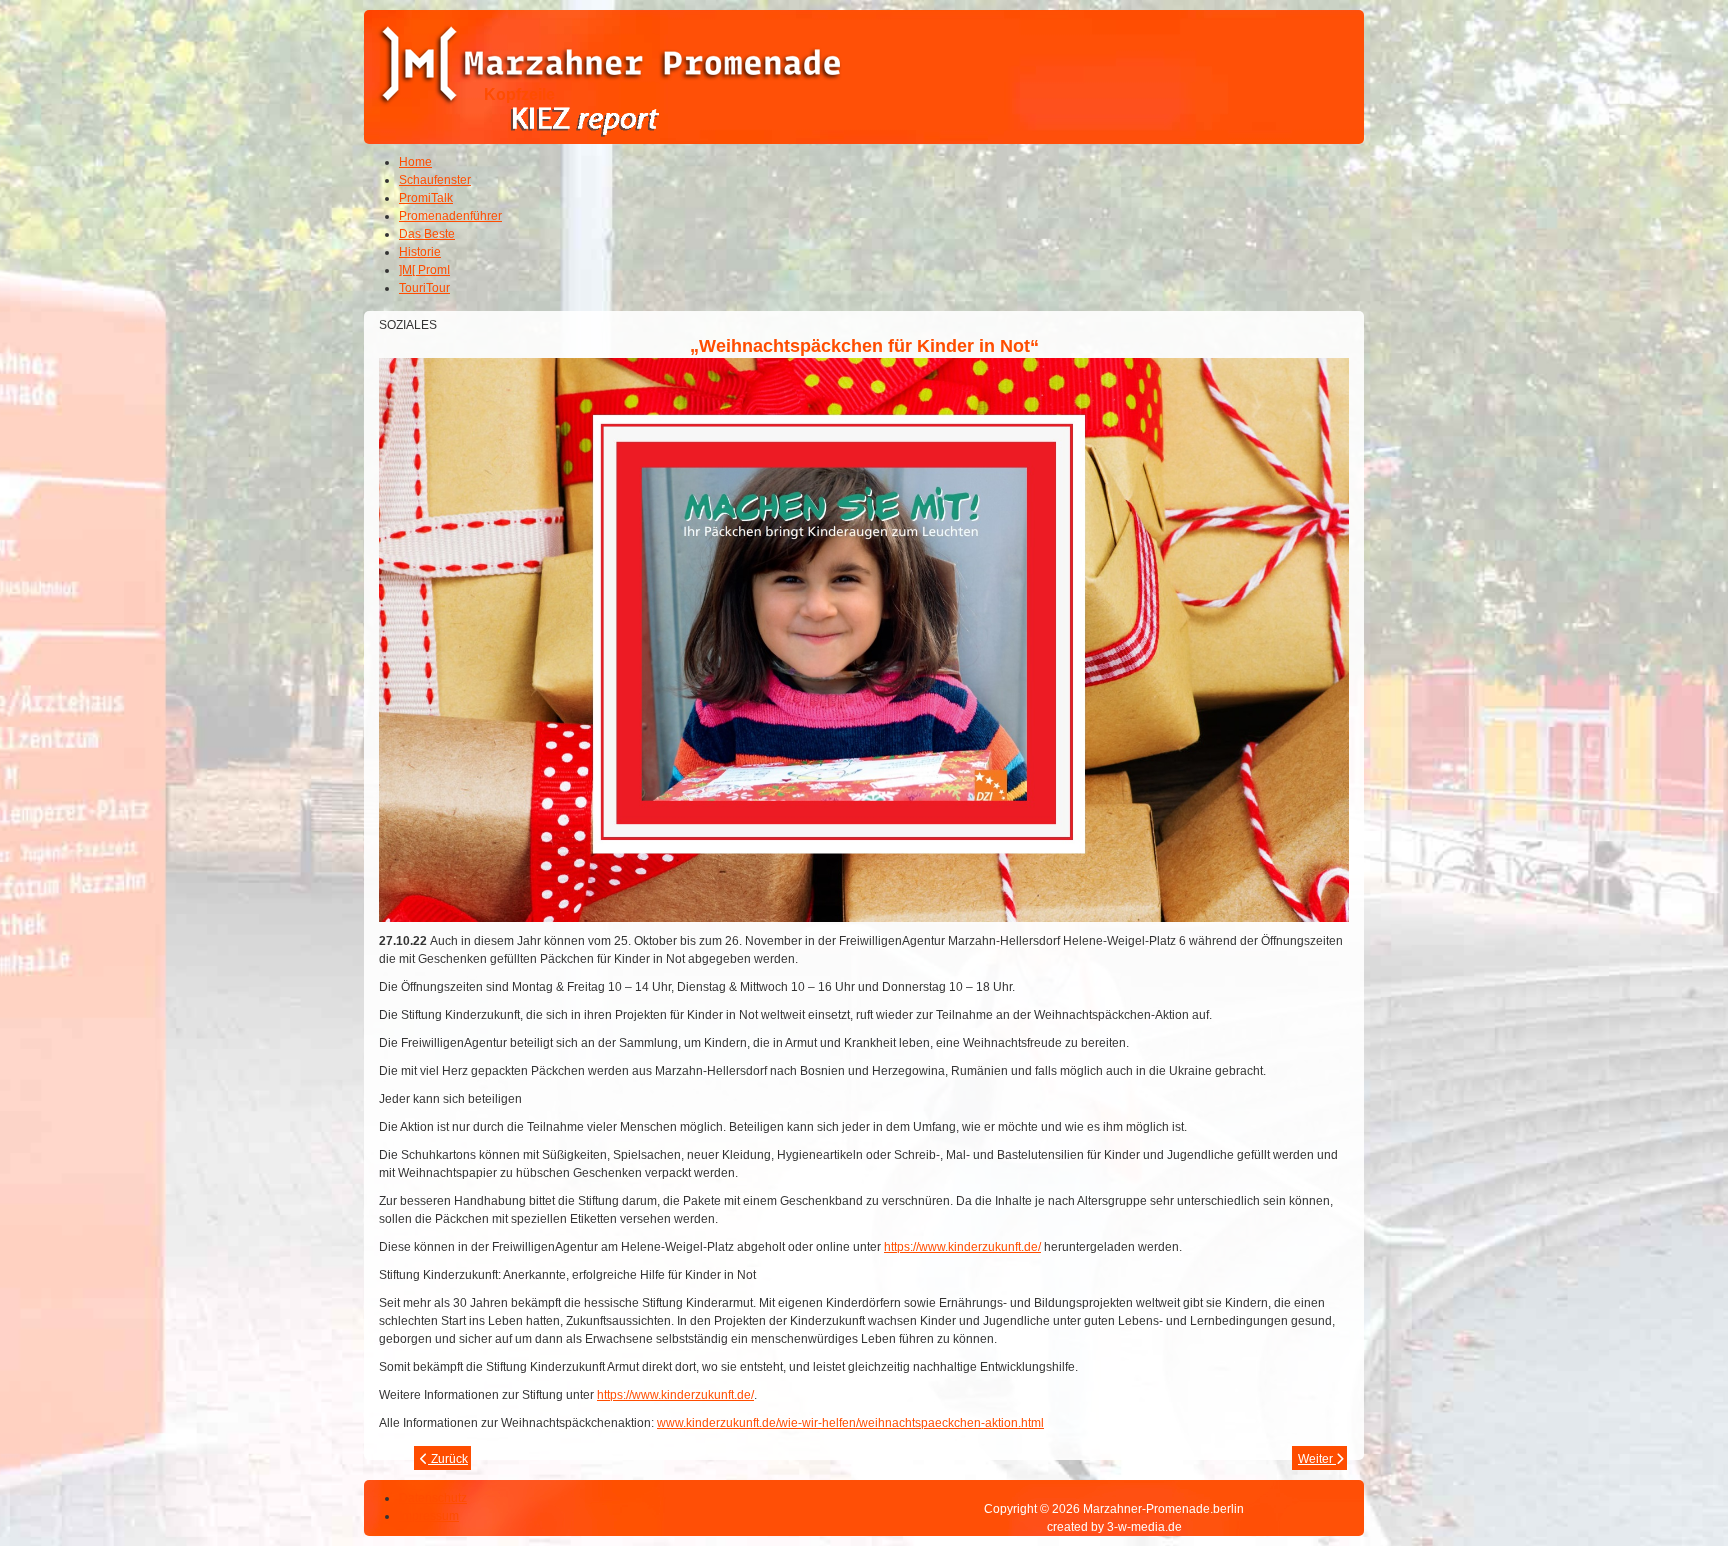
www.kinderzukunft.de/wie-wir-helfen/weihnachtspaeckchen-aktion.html (850, 1423)
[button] (1658, 1476)
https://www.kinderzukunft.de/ (962, 1247)
